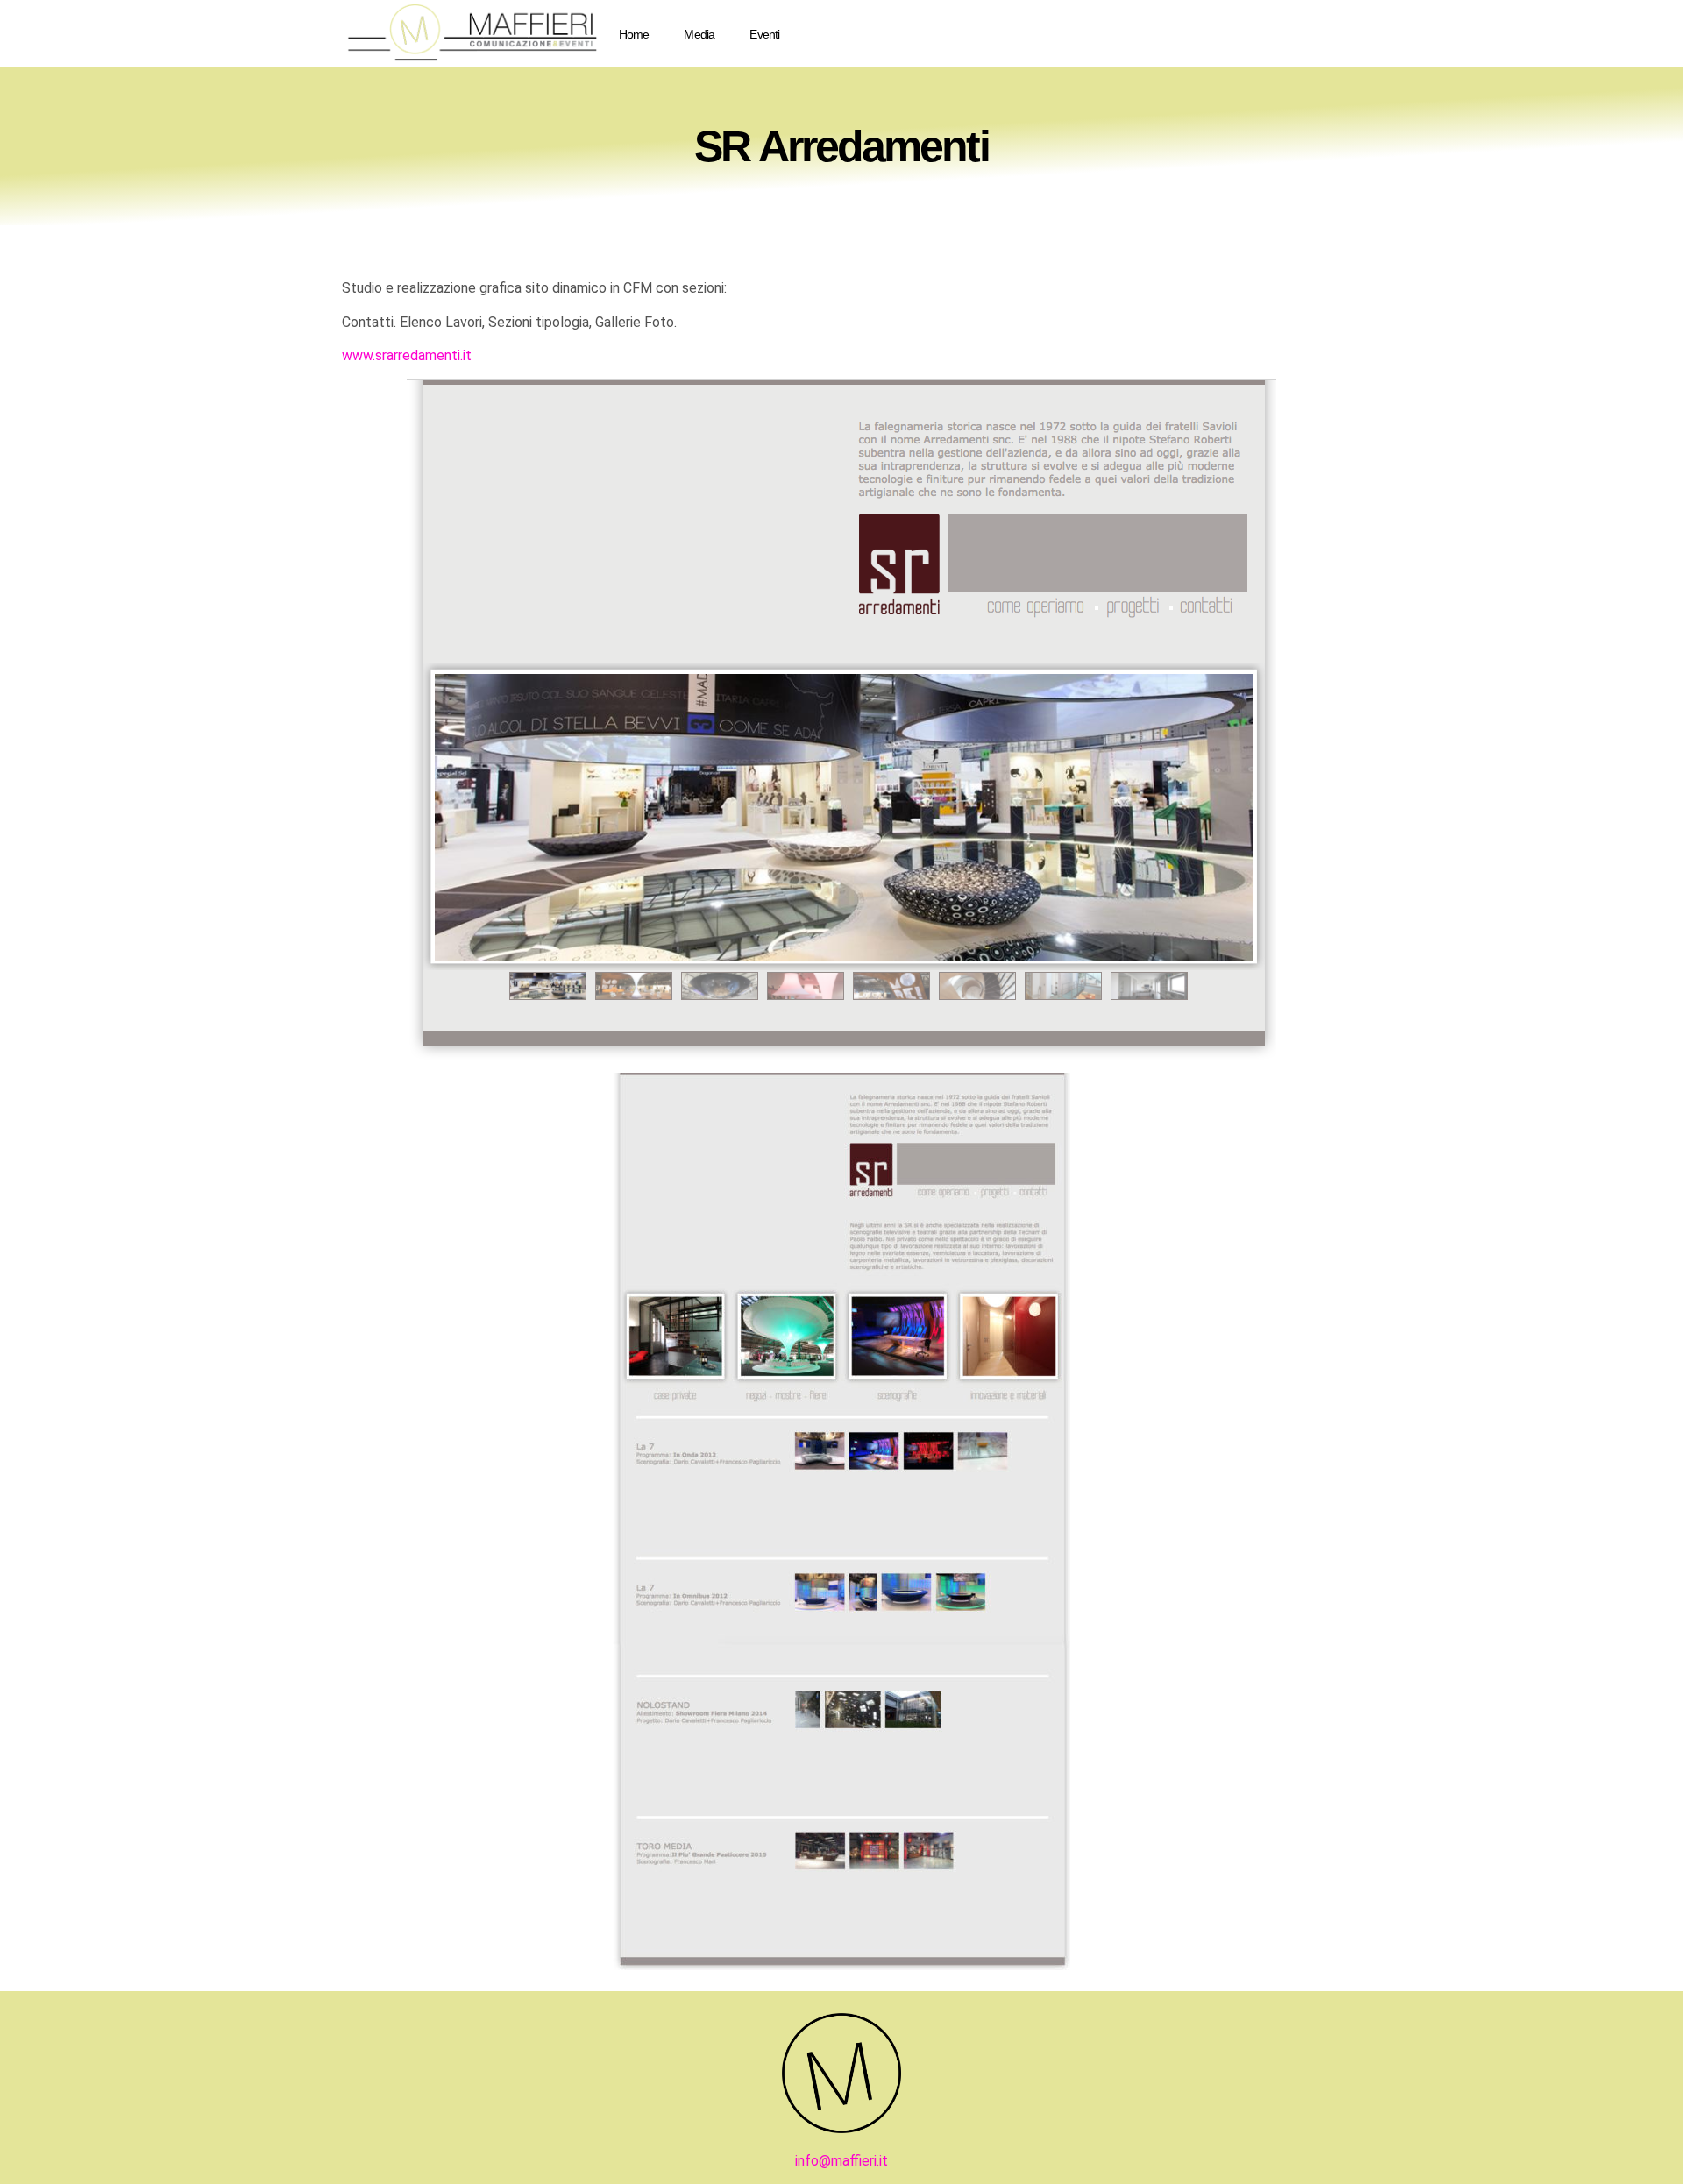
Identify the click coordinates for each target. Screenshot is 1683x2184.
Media (699, 34)
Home (634, 34)
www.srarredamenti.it (407, 355)
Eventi (764, 34)
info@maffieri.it (841, 2161)
